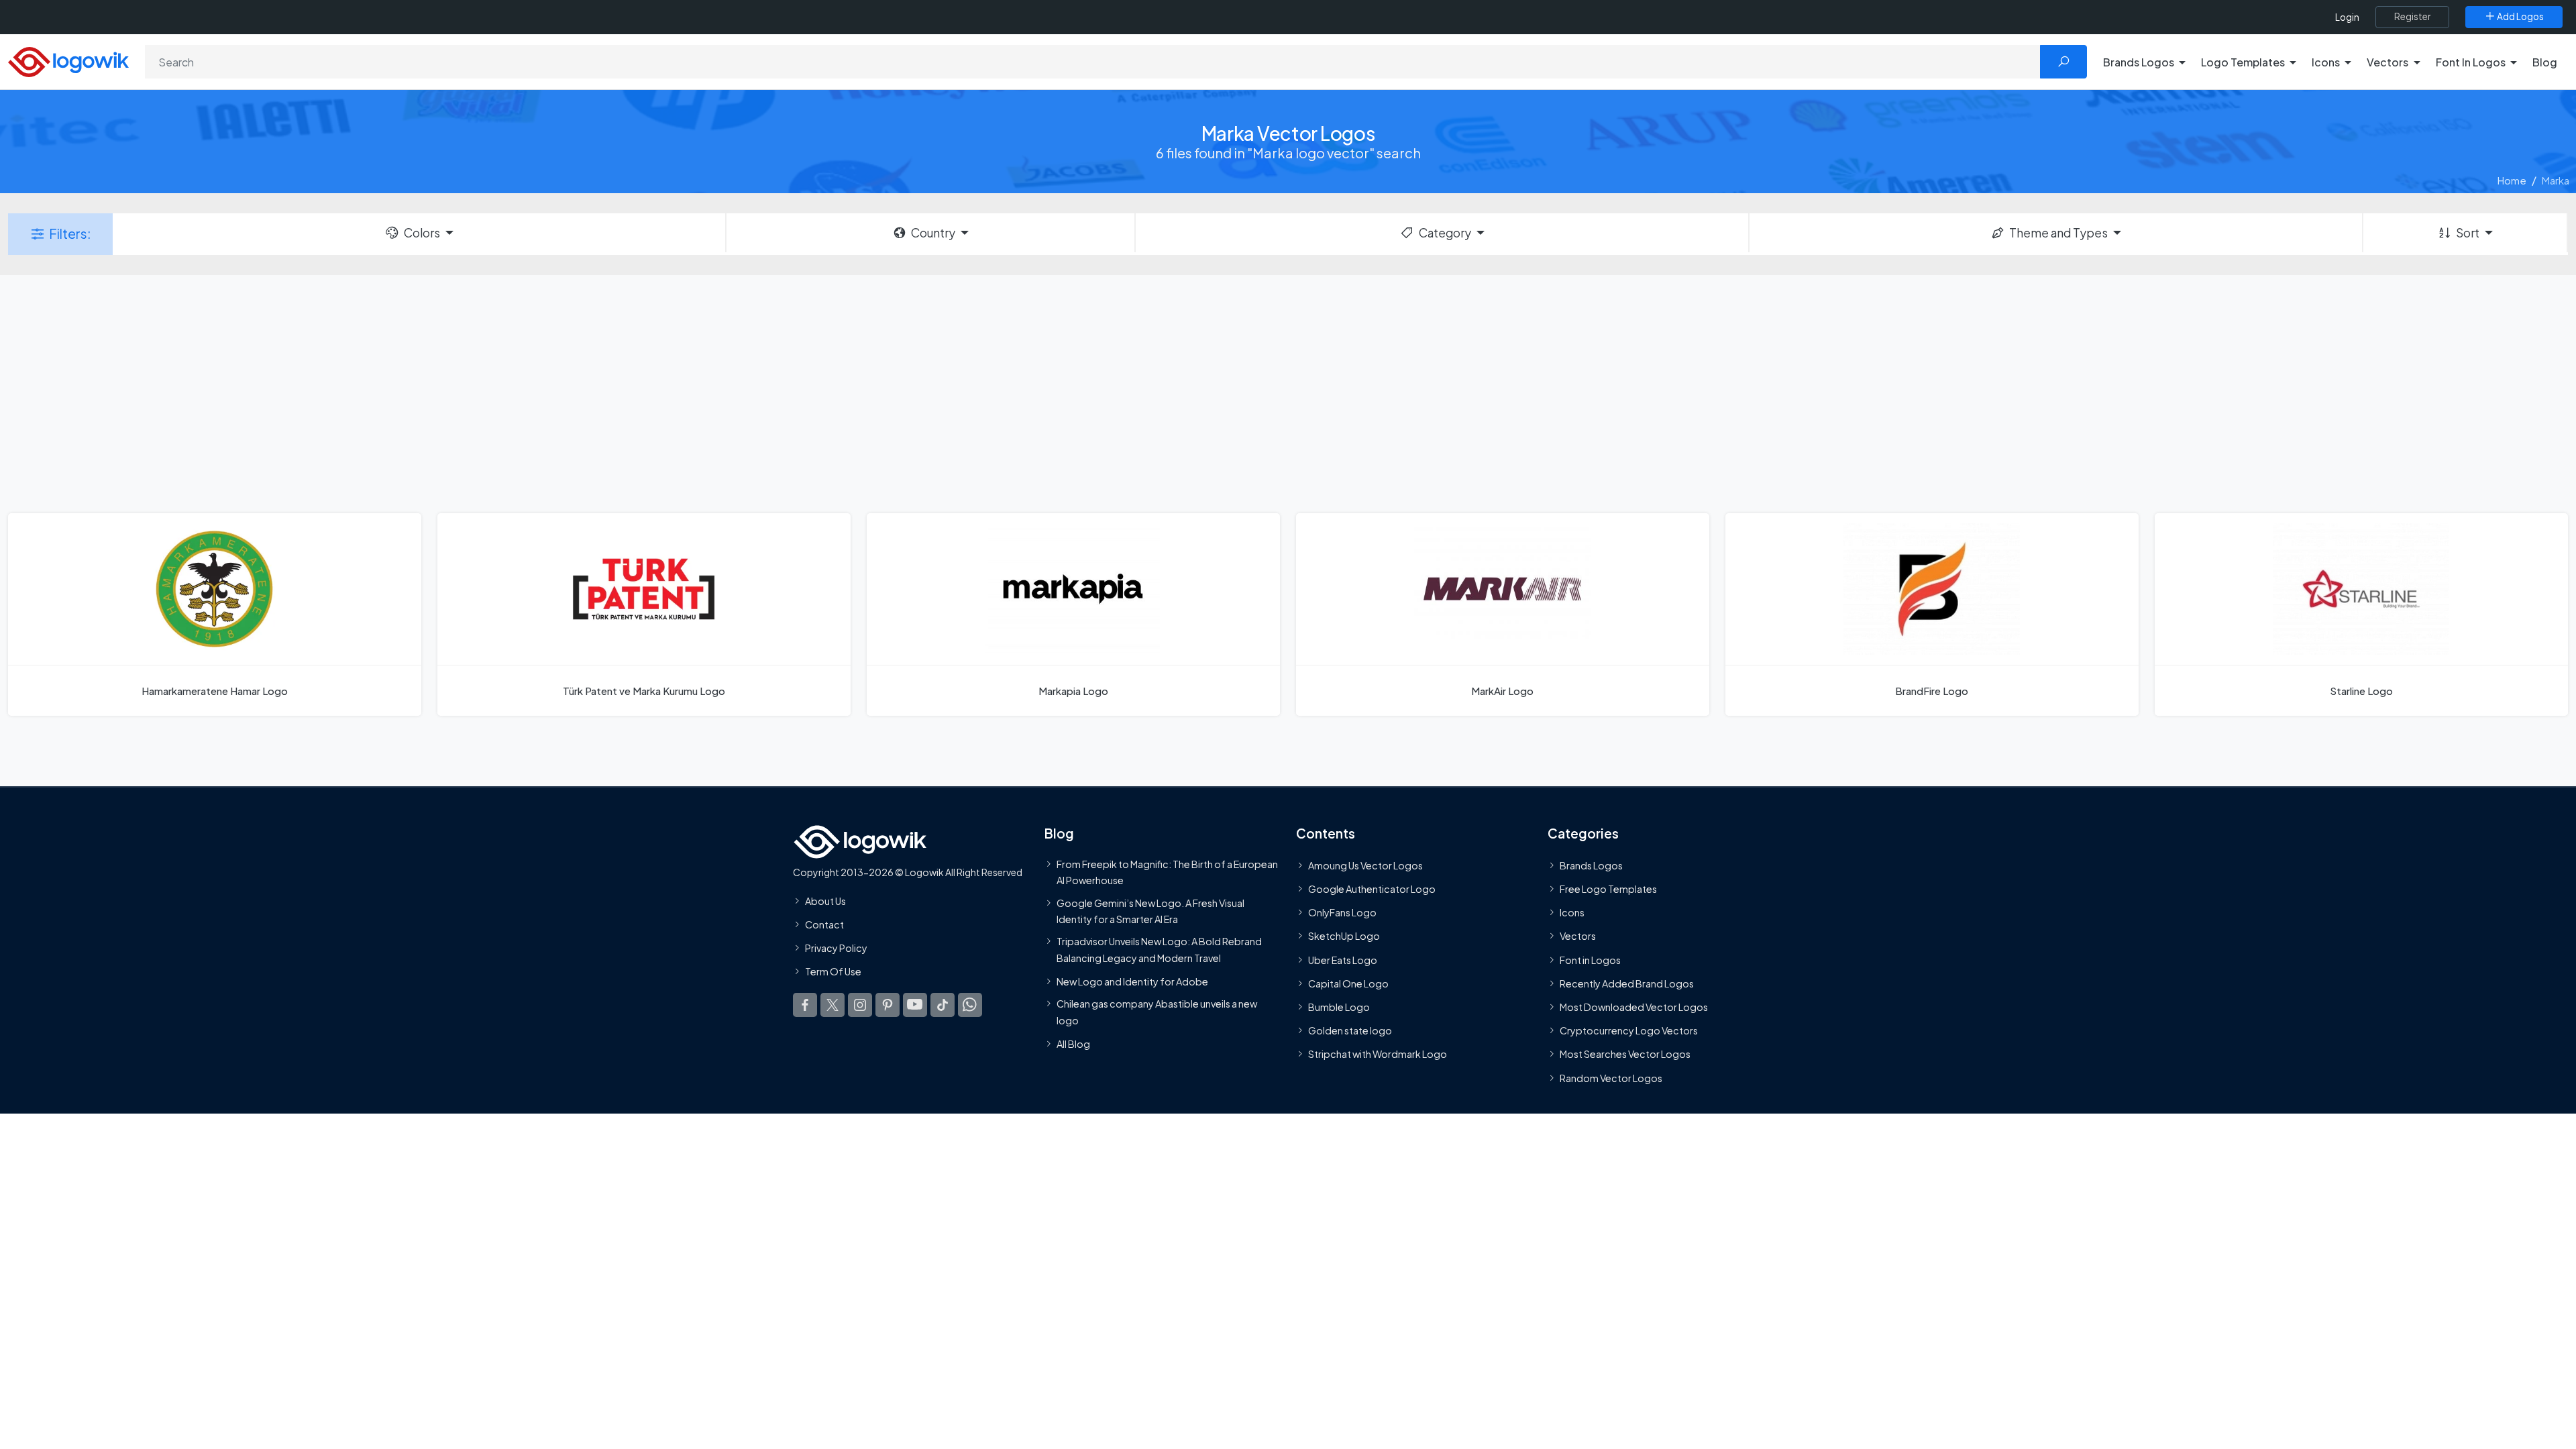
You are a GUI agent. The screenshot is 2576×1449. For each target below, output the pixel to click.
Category (1445, 233)
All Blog (1073, 1044)
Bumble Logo (1339, 1007)
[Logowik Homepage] (68, 60)
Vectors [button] (2387, 62)
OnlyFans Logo (1342, 913)
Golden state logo (1350, 1031)
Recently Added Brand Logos (1627, 983)
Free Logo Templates (1608, 890)
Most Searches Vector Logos (1625, 1055)
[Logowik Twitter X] (833, 1005)
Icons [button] (2326, 62)
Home (2512, 180)
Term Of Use (833, 972)
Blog (2545, 62)
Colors (422, 233)
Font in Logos (1590, 960)
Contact (824, 924)
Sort (2468, 233)
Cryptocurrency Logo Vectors (1629, 1031)
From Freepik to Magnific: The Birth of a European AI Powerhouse (1167, 872)
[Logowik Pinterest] (888, 1005)
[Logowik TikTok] (943, 1005)
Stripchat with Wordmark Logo (1378, 1055)
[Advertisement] (1288, 392)
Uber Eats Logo (1343, 960)
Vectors (1578, 936)
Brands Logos (1591, 865)
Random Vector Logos (1611, 1078)
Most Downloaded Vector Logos (1634, 1007)
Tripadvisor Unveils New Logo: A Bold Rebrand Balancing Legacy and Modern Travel (1159, 950)
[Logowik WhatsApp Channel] (970, 1005)
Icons (1572, 913)
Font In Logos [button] (2471, 62)
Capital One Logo (1348, 983)
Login (2347, 17)
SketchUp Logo (1344, 936)
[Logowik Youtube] (915, 1005)
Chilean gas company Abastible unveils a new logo (1157, 1012)
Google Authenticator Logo (1372, 890)
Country (933, 233)
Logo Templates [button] (2243, 62)
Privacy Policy (836, 949)
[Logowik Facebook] (805, 1005)
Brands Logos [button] (2139, 62)
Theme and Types (2058, 233)
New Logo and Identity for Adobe (1132, 981)
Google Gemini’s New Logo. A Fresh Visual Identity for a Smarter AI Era (1150, 911)
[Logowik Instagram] (860, 1005)
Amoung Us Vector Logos (1365, 865)
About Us (825, 901)
